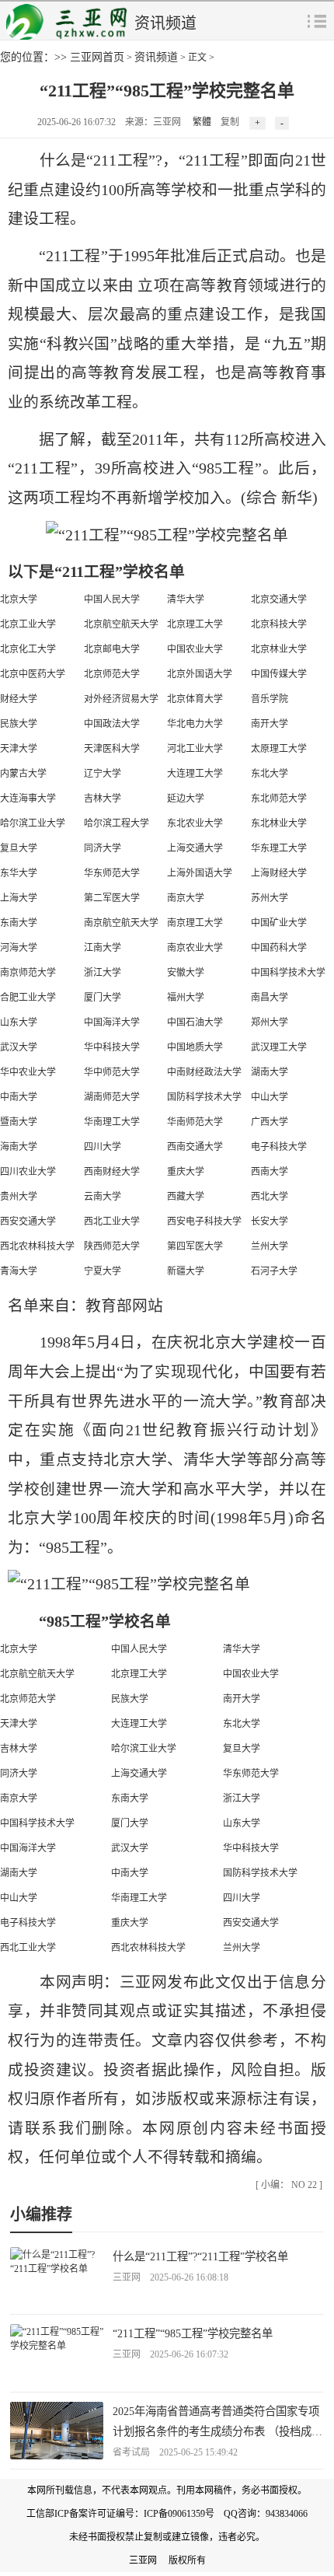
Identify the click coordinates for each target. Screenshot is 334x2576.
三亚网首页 (97, 57)
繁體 (202, 122)
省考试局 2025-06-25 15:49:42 (175, 2452)
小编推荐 (41, 2214)
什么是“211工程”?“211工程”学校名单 (200, 2256)
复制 (230, 122)
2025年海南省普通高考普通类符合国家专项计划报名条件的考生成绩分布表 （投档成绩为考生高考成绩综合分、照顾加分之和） (217, 2431)
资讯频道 (156, 57)
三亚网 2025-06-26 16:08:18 (170, 2277)
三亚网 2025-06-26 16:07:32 (170, 2354)
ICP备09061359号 (179, 2514)
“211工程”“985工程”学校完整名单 (193, 2333)
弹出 (317, 20)
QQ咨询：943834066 (266, 2514)
